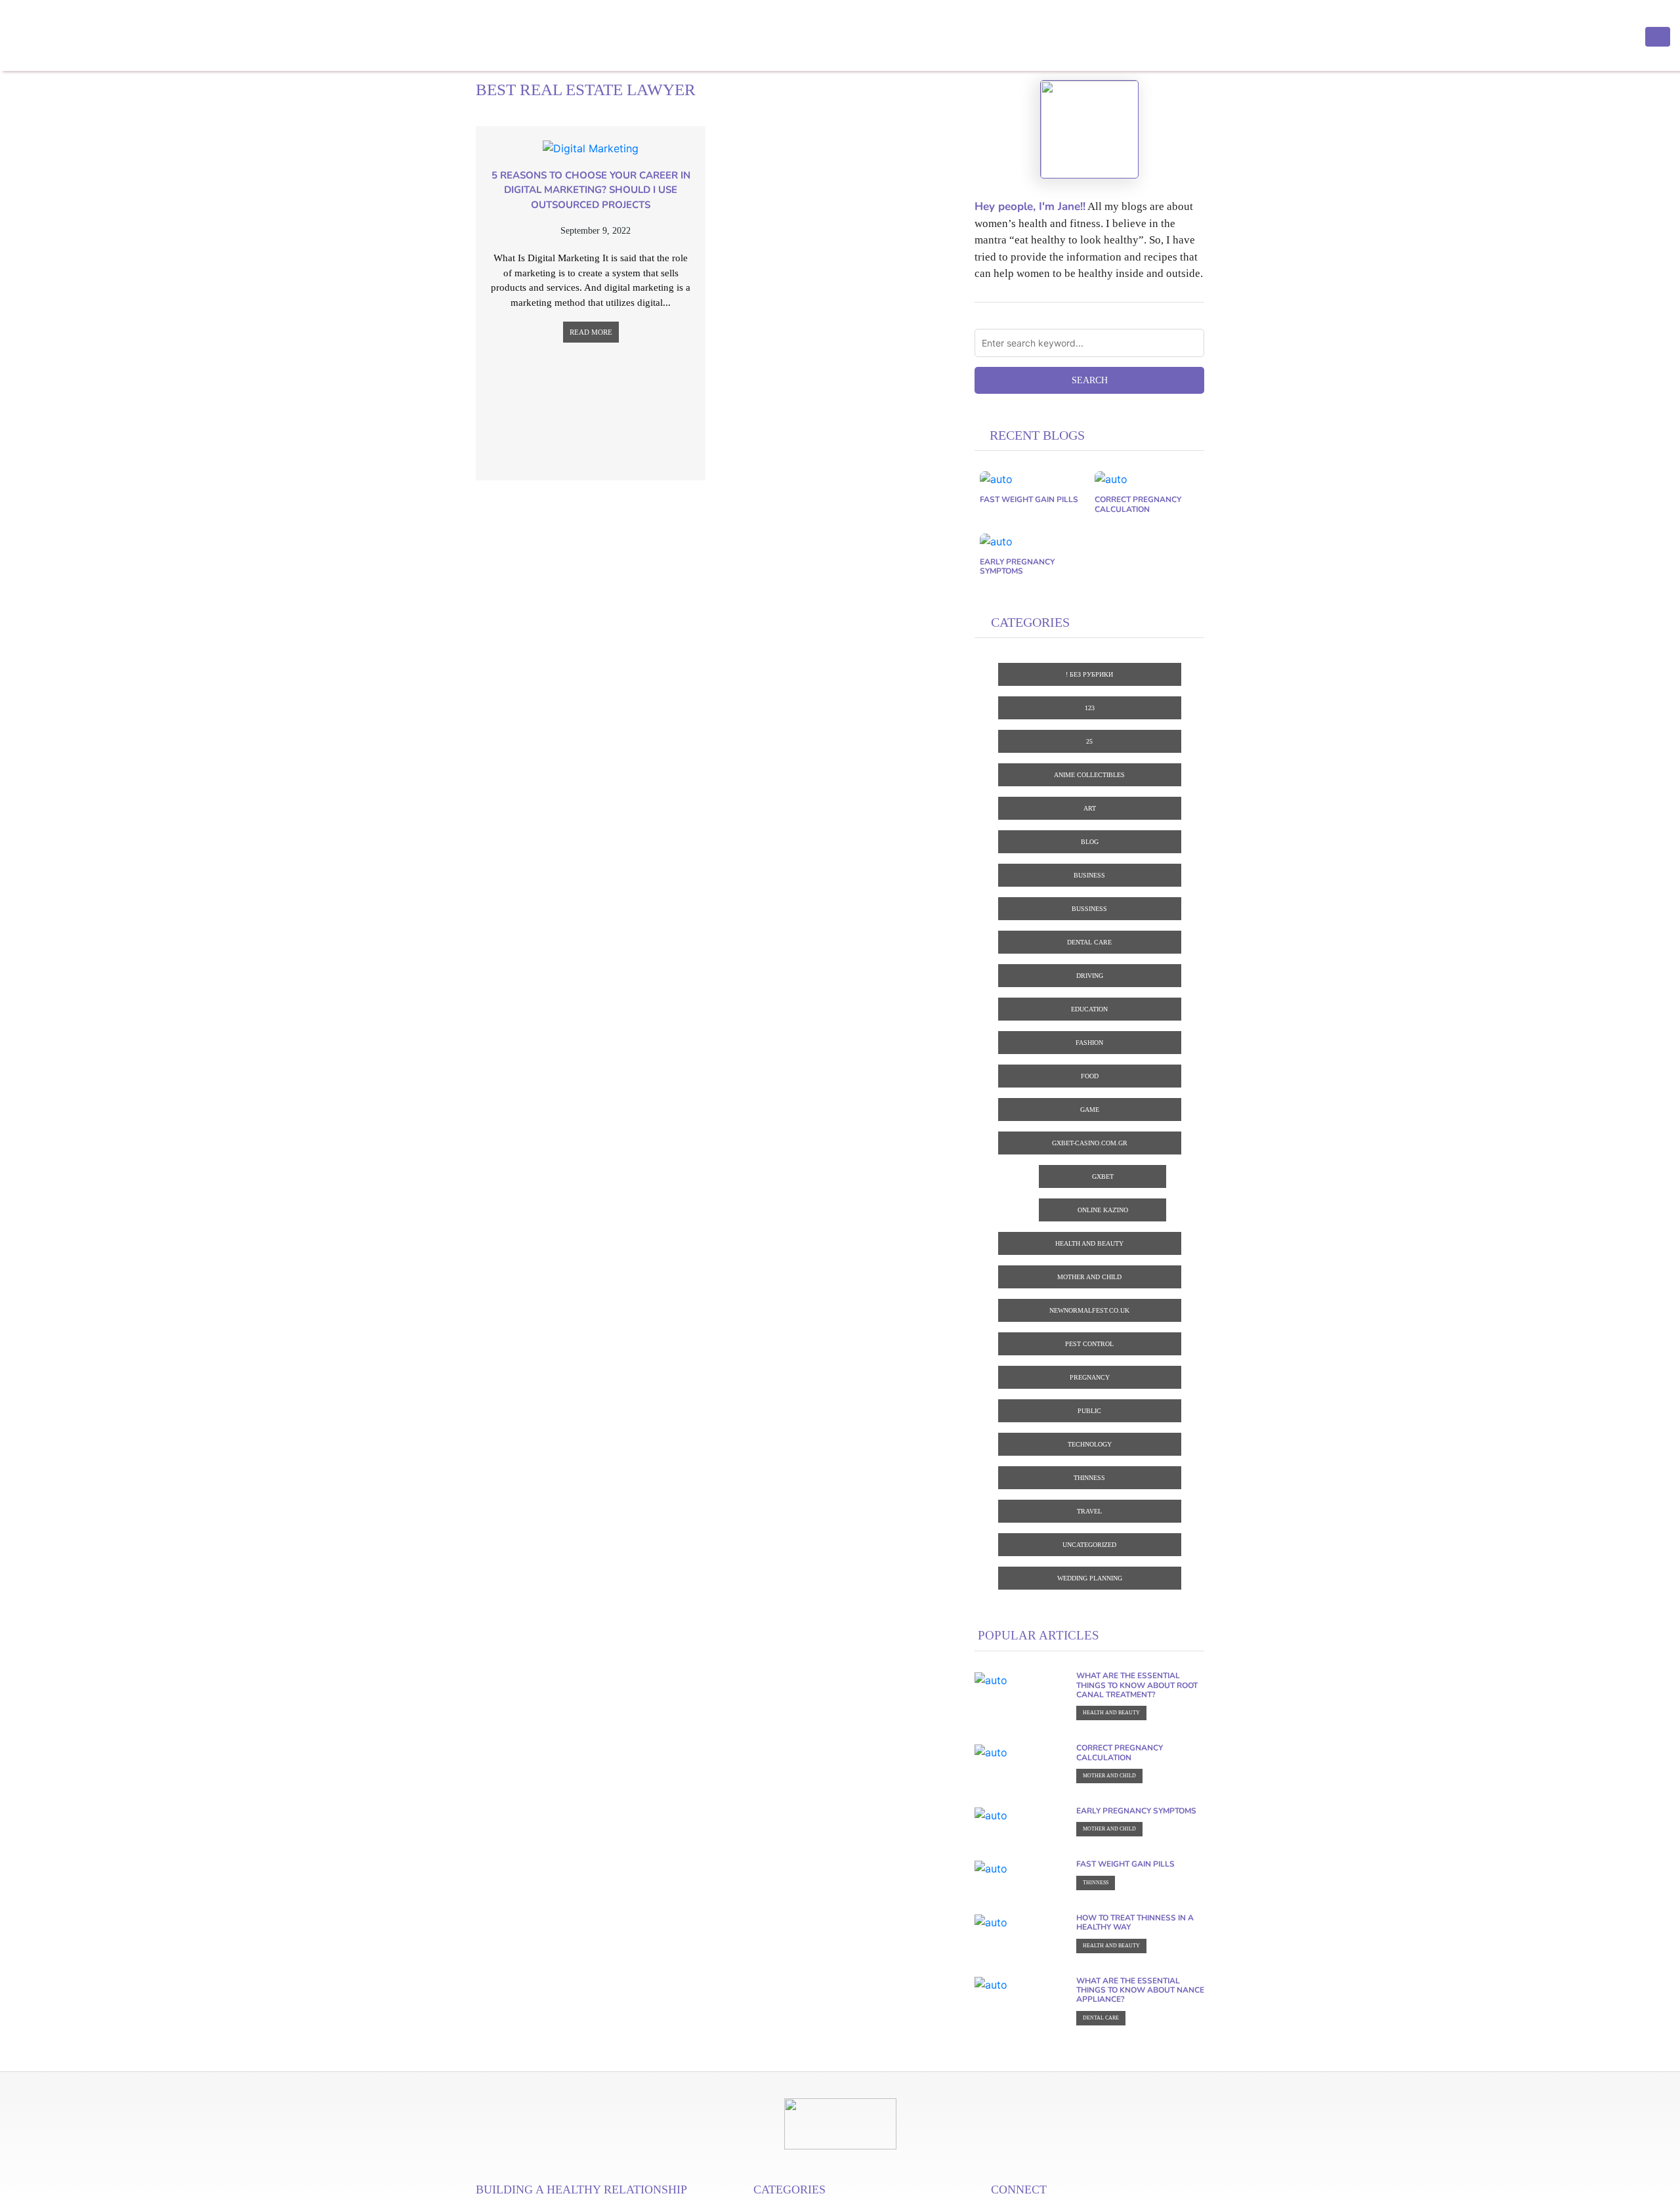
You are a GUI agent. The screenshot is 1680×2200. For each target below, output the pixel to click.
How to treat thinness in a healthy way (1135, 1922)
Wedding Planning (1090, 1578)
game (1090, 1110)
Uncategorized (1089, 1545)
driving (1090, 976)
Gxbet (1103, 1176)
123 (1090, 708)
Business (1089, 875)
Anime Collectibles (1089, 775)
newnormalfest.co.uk (1089, 1310)
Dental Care (1089, 942)
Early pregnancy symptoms (1017, 566)
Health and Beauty (1089, 1243)
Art (1090, 808)
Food (1090, 1076)
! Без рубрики (1089, 674)
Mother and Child (1089, 1277)
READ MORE (591, 332)
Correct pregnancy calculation (1138, 504)
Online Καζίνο (1103, 1210)
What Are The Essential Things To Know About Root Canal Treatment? (1137, 1685)
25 (1089, 741)
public (1089, 1411)
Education (1089, 1009)
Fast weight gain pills (1029, 499)
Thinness (1089, 1478)
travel (1089, 1511)
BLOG (1090, 842)
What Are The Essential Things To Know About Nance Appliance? (1140, 1990)
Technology (1090, 1444)
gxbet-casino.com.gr (1090, 1143)
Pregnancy (1090, 1377)
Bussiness (1089, 909)
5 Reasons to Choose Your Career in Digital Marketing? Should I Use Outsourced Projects (591, 190)
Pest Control (1089, 1344)
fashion (1089, 1043)
